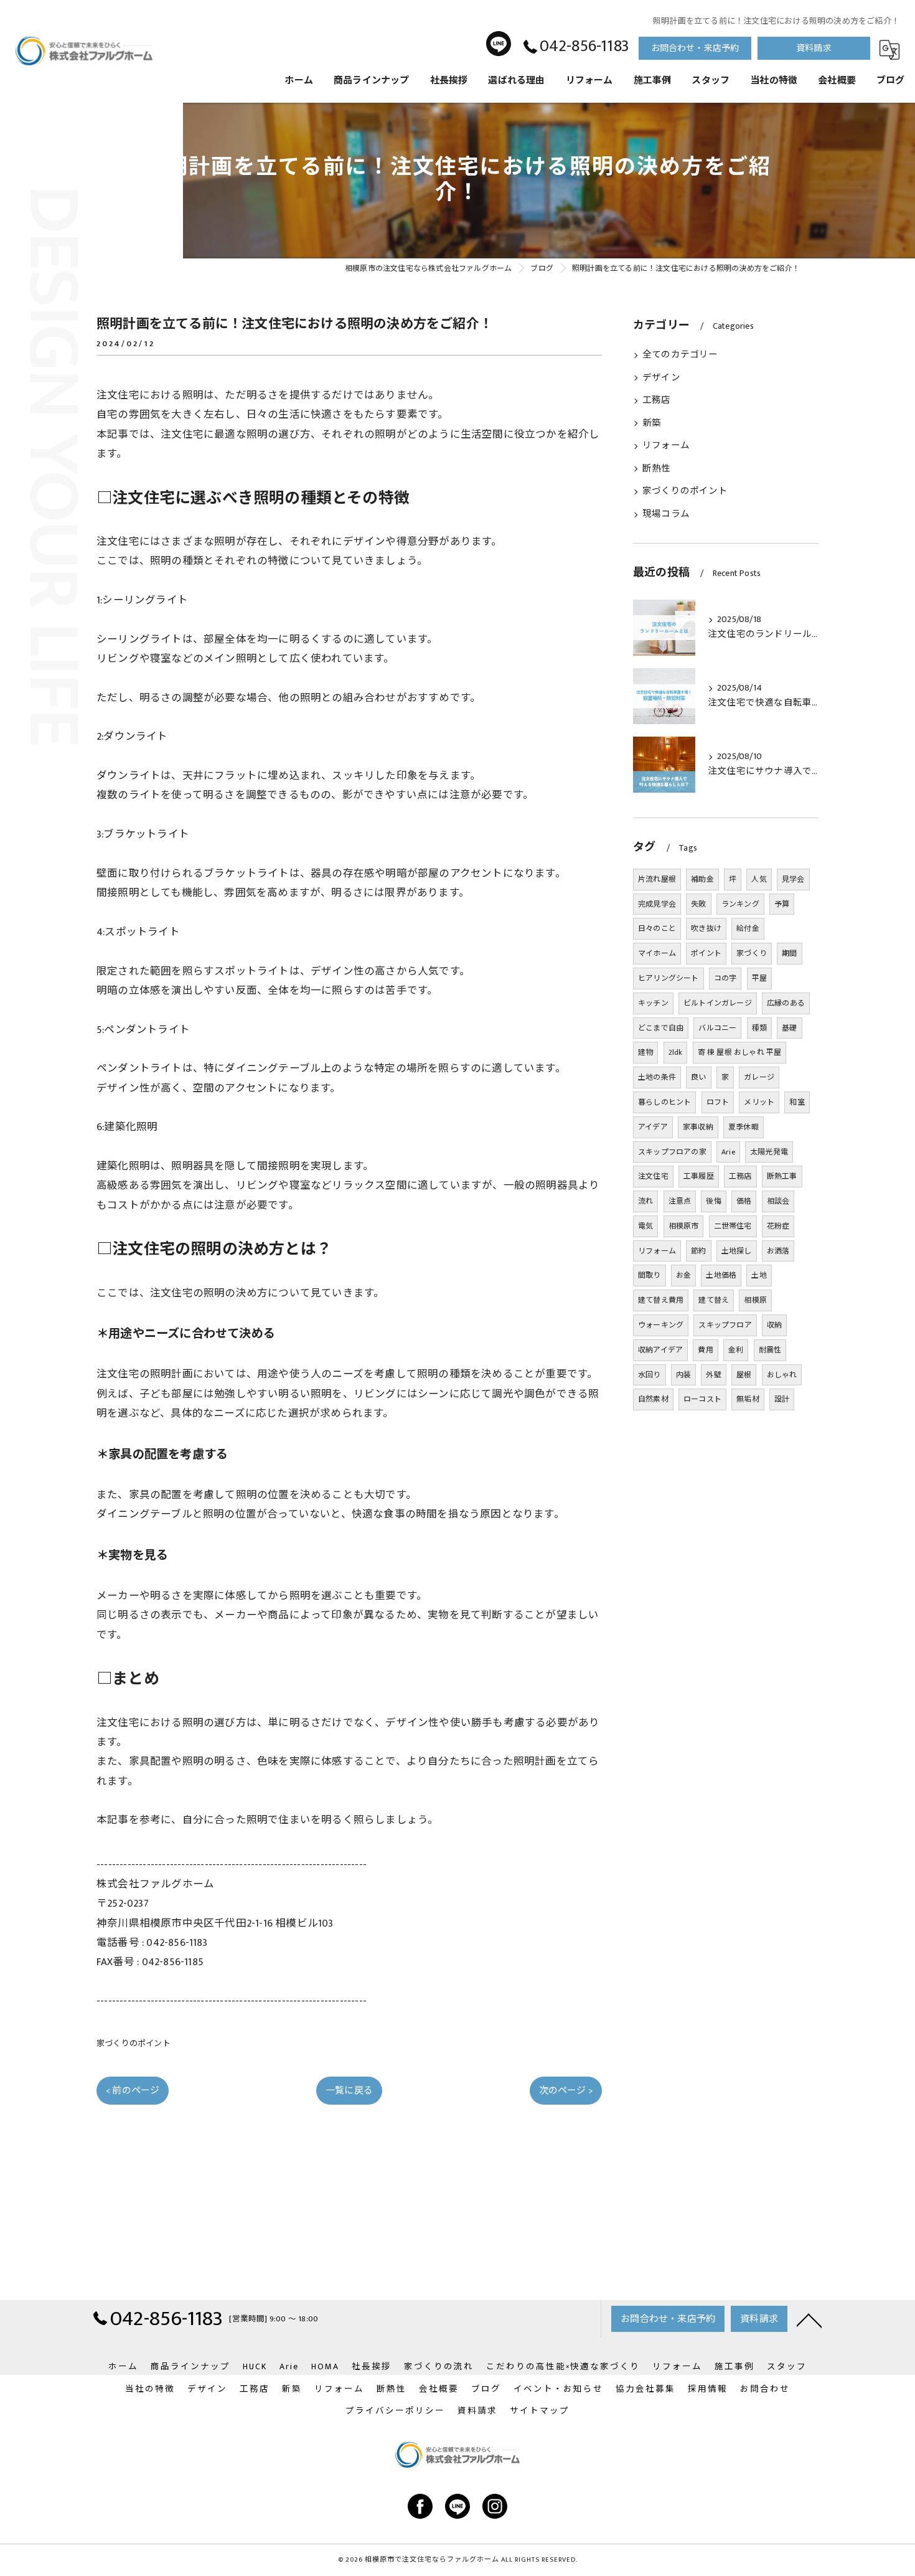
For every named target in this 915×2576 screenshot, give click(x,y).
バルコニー (717, 1028)
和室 (797, 1102)
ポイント (706, 953)
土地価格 (721, 1275)
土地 (759, 1275)
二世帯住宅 (733, 1226)
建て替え (714, 1300)
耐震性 (770, 1350)
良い (698, 1077)
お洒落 (778, 1251)
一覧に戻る (349, 2091)
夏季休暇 (744, 1127)
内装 (683, 1375)
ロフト (718, 1102)
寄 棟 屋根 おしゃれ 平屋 (740, 1052)
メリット (759, 1102)
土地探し (737, 1251)
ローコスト (702, 1399)
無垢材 (748, 1399)
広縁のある (786, 1003)
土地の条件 (657, 1077)
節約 (698, 1251)
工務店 (657, 400)
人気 (759, 879)
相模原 (755, 1300)
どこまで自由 (661, 1028)
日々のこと (657, 928)
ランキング (740, 904)
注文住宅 (653, 1176)
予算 (782, 904)
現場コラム (666, 514)
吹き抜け (706, 928)
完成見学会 (657, 904)
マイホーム (657, 953)
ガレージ (759, 1077)
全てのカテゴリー (680, 355)
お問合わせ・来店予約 (695, 48)
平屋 (759, 978)
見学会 (793, 879)
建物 (645, 1052)
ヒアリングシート (669, 978)
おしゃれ (782, 1375)
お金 (683, 1275)
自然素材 (653, 1399)
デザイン (661, 378)
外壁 (713, 1375)
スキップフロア (725, 1325)
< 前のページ (133, 2091)
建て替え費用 (661, 1300)
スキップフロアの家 (672, 1152)
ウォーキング (661, 1325)
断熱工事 (782, 1176)
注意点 (680, 1201)
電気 (645, 1226)
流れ (645, 1201)
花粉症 (778, 1226)
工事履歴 (699, 1176)
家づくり (752, 953)
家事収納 (698, 1127)
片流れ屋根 (657, 879)
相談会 (778, 1201)
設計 (782, 1399)
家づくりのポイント (134, 2044)
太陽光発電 (769, 1152)
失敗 (698, 904)
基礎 (789, 1028)
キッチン (653, 1003)
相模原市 (684, 1226)
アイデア (653, 1127)
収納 (774, 1325)
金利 (736, 1350)
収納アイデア (660, 1350)
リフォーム (666, 446)
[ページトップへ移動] (809, 2319)
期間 (789, 953)
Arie (728, 1152)
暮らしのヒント (664, 1102)
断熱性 (657, 469)
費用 (705, 1350)
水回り (650, 1375)
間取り (650, 1275)
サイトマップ (540, 2411)
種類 (759, 1028)
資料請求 (814, 48)
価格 (744, 1201)
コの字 (725, 978)
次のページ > (566, 2091)
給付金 (748, 928)
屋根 (744, 1375)
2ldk (676, 1052)
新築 (652, 423)
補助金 (702, 879)
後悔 (713, 1201)
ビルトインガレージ (718, 1003)
